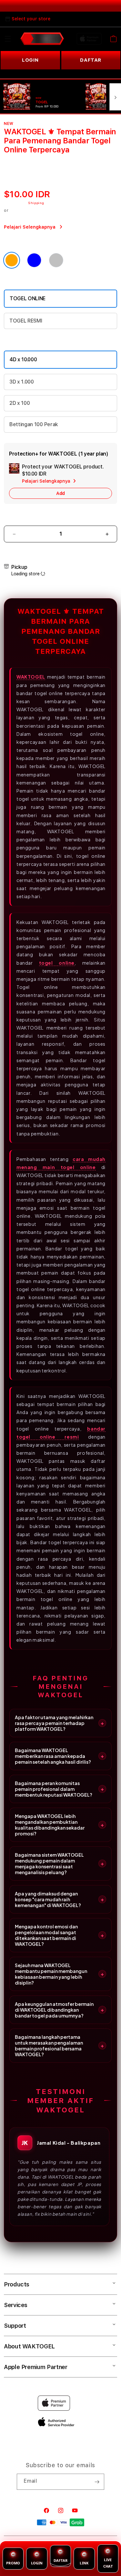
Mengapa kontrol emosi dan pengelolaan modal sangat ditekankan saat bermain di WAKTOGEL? (46, 1935)
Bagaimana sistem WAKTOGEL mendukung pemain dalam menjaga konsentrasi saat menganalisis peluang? (49, 1863)
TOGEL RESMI (26, 321)
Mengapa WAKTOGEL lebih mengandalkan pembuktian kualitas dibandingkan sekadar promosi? (50, 1825)
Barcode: (45, 160)
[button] (8, 39)
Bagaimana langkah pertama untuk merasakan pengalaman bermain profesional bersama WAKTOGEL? (49, 2046)
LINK (84, 2563)
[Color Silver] (56, 260)
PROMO (13, 2563)
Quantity (15, 517)
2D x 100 (20, 403)
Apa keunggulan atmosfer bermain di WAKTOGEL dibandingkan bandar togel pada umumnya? (54, 2010)
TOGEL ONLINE (28, 298)
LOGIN (30, 60)
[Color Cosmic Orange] (12, 260)
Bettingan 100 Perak (34, 424)
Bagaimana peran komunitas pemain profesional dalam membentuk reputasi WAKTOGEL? (54, 1789)
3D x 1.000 (22, 382)
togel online (57, 963)
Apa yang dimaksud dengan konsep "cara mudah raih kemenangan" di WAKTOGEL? (48, 1899)
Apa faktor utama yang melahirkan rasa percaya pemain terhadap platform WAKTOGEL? (54, 1723)
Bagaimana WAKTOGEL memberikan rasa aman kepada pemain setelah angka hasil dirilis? (53, 1756)
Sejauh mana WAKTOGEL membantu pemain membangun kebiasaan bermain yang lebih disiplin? (51, 1974)
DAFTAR (60, 2560)
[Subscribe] (97, 2482)
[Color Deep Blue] (34, 260)
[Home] (42, 39)
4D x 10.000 (23, 359)
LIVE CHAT (108, 2563)
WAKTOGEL (31, 677)
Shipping (36, 203)
